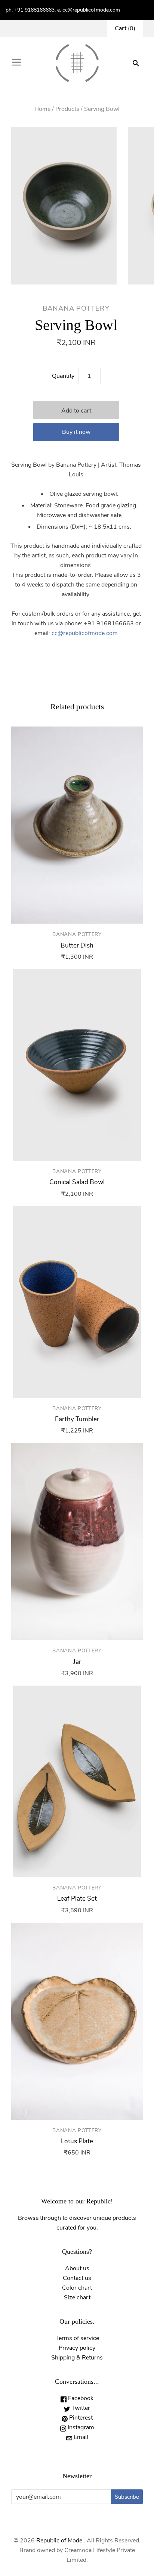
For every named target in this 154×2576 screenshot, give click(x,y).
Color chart (77, 2288)
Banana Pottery (76, 308)
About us (77, 2268)
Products (67, 109)
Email (80, 2437)
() (125, 28)
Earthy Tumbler (77, 1419)
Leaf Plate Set (77, 1899)
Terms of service (77, 2338)
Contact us (77, 2278)
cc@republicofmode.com (85, 633)
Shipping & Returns (77, 2358)
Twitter (80, 2408)
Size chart (77, 2297)
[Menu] (17, 63)
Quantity (63, 376)
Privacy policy (77, 2348)
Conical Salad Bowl (77, 1182)
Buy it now (76, 432)
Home (42, 109)
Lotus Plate (77, 2141)
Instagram (80, 2427)
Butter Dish (77, 945)
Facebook (80, 2398)
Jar (77, 1662)
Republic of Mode (59, 2541)
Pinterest (80, 2418)
